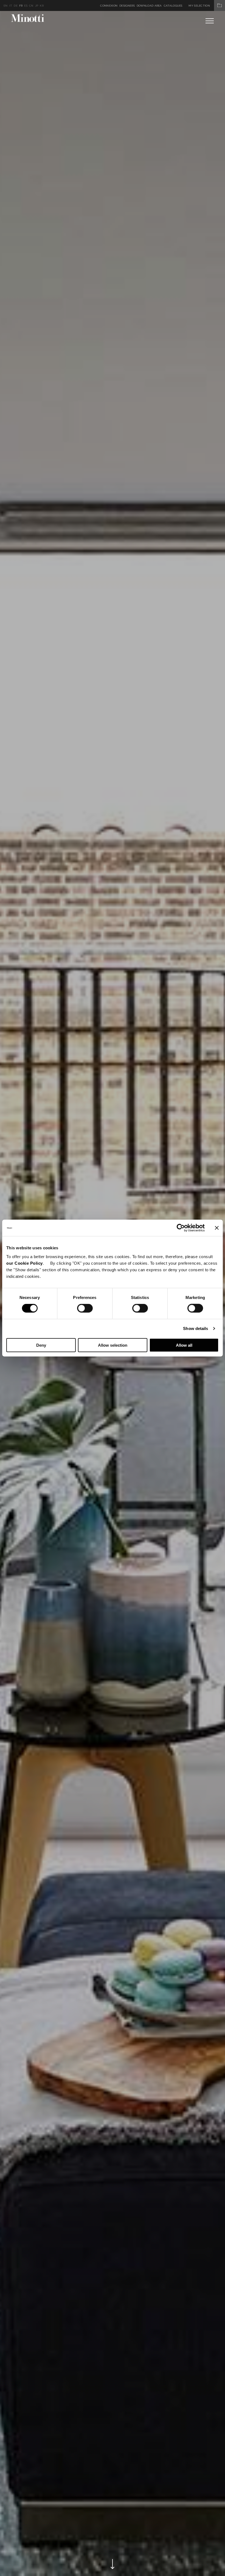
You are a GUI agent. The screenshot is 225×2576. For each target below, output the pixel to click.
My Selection (199, 6)
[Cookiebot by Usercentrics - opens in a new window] (181, 1228)
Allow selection (113, 1345)
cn (31, 6)
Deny (41, 1345)
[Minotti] (28, 18)
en (6, 6)
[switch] (85, 1308)
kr (42, 6)
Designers (127, 6)
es (26, 6)
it (11, 6)
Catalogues (173, 6)
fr (21, 6)
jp (37, 6)
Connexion (109, 6)
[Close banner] (217, 1228)
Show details (196, 1328)
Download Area (149, 6)
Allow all (184, 1345)
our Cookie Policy (25, 1263)
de (16, 6)
